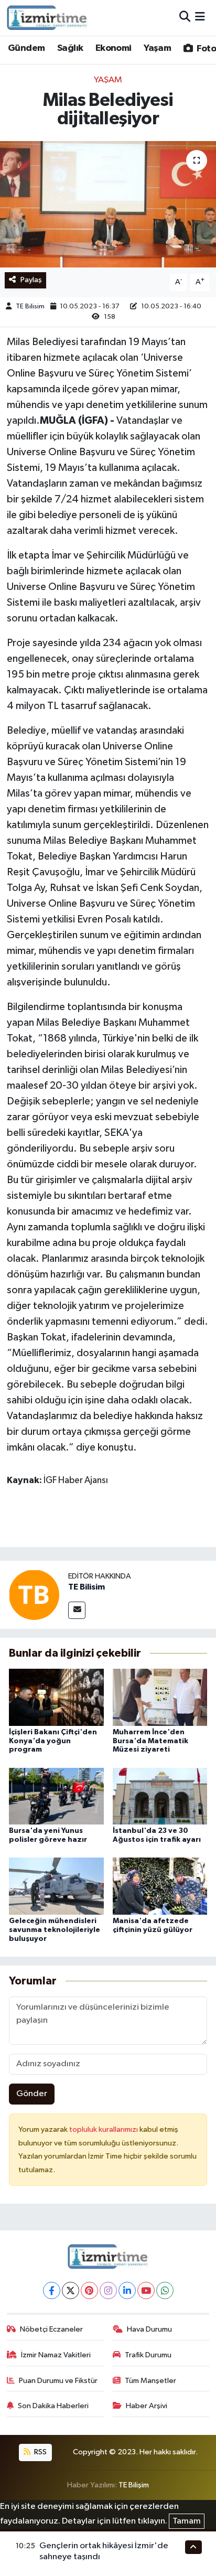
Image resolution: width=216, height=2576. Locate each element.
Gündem (26, 48)
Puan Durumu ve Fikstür (58, 2381)
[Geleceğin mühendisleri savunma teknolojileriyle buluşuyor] (56, 1886)
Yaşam (157, 48)
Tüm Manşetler (150, 2381)
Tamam (187, 2521)
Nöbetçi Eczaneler (51, 2329)
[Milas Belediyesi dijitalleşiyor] (108, 204)
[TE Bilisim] (34, 1595)
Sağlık (70, 48)
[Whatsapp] (165, 2290)
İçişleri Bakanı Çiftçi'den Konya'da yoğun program (53, 1741)
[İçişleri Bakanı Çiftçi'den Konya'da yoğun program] (56, 1697)
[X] (71, 2290)
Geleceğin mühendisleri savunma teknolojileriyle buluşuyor (55, 1930)
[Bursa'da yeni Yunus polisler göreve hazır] (56, 1796)
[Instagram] (108, 2290)
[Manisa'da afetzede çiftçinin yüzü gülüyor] (160, 1886)
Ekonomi (114, 48)
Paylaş (31, 280)
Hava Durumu (149, 2329)
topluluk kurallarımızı (104, 2129)
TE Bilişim (134, 2485)
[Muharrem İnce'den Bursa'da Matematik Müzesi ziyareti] (160, 1697)
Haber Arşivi (147, 2406)
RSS (40, 2452)
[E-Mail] (77, 1610)
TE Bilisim (30, 307)
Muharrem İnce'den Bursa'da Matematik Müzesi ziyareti (150, 1741)
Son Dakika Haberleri (53, 2406)
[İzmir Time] (47, 17)
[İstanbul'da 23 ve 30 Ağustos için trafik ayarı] (160, 1796)
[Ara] (185, 18)
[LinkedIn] (127, 2290)
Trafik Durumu (148, 2355)
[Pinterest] (89, 2290)
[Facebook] (52, 2290)
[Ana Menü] (200, 18)
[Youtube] (146, 2290)
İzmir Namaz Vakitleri (56, 2355)
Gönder (32, 2094)
